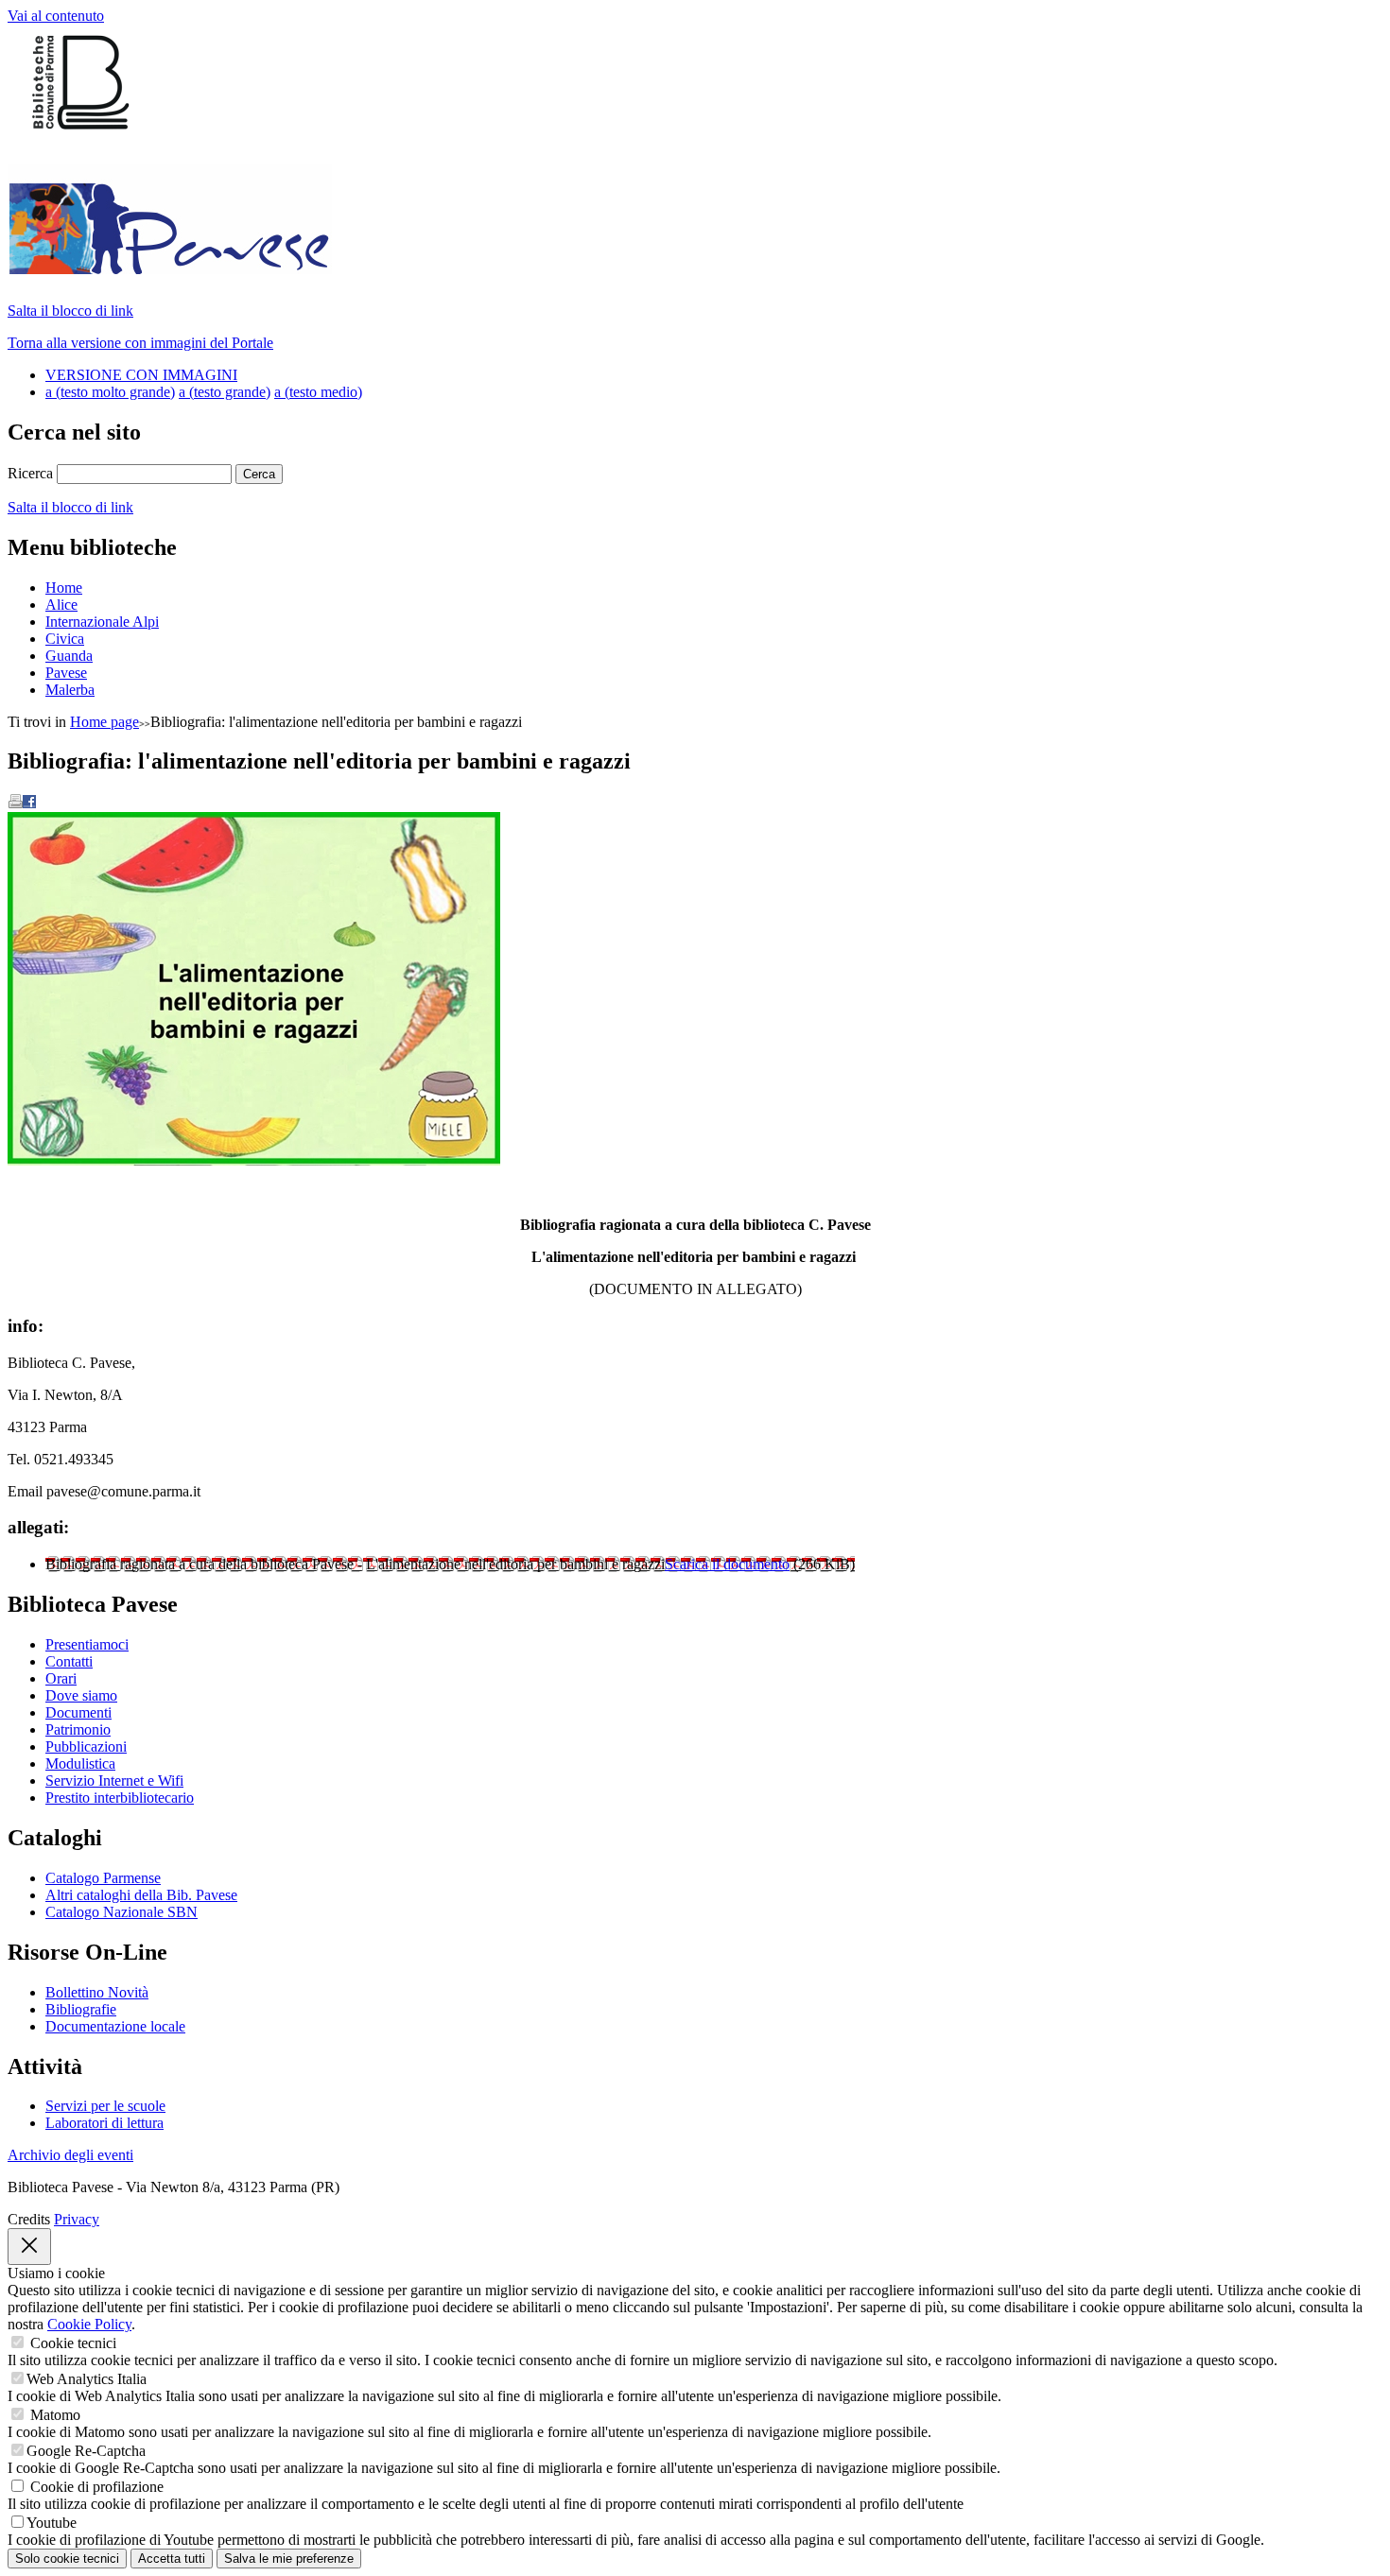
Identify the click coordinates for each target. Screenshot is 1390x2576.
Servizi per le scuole (105, 2106)
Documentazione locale (115, 2026)
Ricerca (30, 473)
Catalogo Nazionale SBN (122, 1912)
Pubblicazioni (86, 1746)
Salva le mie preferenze (289, 2559)
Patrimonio (78, 1729)
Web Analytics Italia (87, 2379)
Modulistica (80, 1763)
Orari (61, 1678)
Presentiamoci (87, 1644)
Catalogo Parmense (103, 1878)
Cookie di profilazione (97, 2487)
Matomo (55, 2415)
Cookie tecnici (73, 2343)
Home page (104, 722)
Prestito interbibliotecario (120, 1798)
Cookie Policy (89, 2324)
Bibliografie (81, 2009)
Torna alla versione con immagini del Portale (140, 343)
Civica (65, 639)
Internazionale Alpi (102, 622)
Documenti (78, 1712)
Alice (61, 605)
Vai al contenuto (56, 16)
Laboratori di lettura (104, 2123)
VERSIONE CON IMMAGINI (141, 375)
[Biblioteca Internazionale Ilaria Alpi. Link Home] (170, 264)
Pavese (66, 673)
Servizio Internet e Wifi (114, 1781)
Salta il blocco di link (70, 311)
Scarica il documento (727, 1564)
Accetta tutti (172, 2559)
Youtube (52, 2523)
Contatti (69, 1661)
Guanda (69, 656)
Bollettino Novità (97, 1992)
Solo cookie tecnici (67, 2559)
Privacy (77, 2219)
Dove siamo (81, 1695)
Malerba (70, 690)
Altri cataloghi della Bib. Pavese (141, 1895)
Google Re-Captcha (86, 2451)
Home (64, 588)
